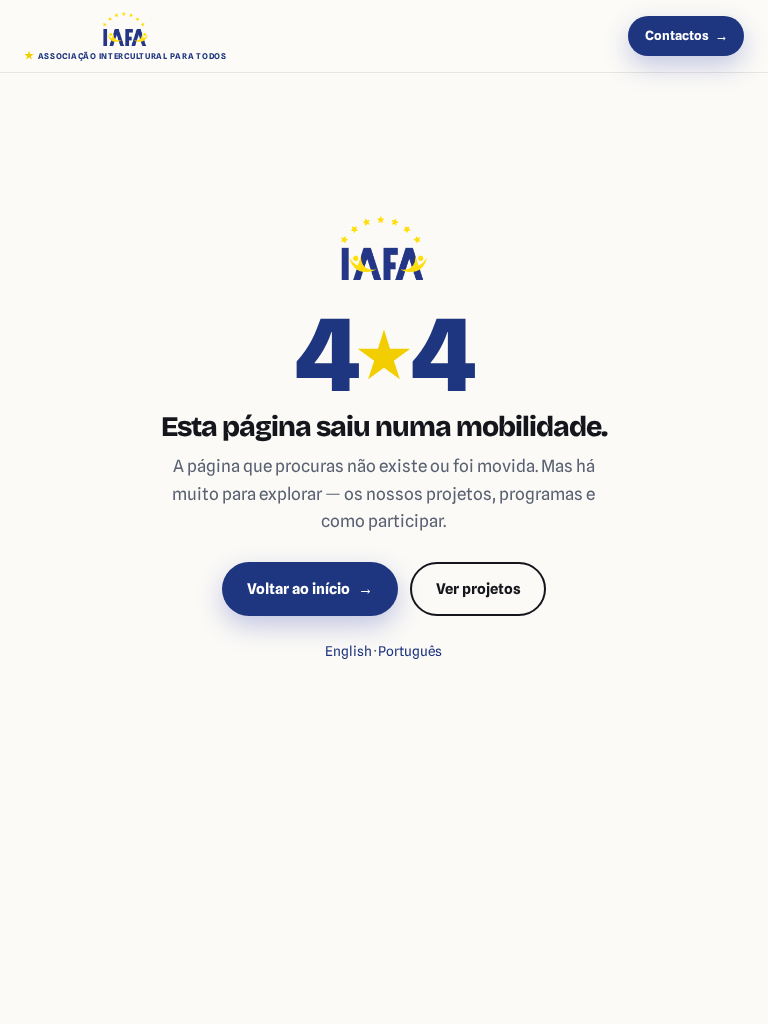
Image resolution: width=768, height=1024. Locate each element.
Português (410, 651)
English (348, 651)
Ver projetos (478, 588)
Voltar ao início (309, 588)
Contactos (686, 35)
